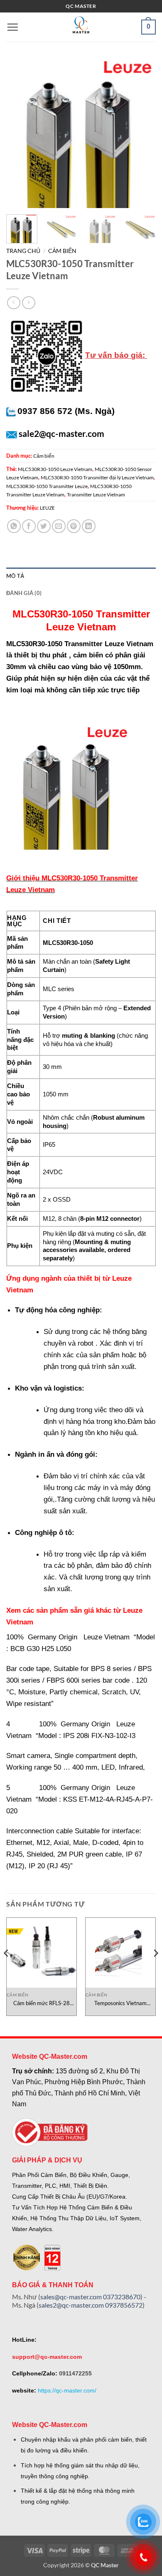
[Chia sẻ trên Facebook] (29, 526)
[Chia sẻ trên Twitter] (44, 526)
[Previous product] (28, 303)
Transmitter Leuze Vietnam (96, 495)
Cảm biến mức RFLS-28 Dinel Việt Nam (42, 2003)
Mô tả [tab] (15, 576)
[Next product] (13, 303)
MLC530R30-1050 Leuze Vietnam (55, 469)
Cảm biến (62, 251)
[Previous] (20, 133)
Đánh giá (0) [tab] (24, 593)
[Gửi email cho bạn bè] (59, 526)
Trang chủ (23, 251)
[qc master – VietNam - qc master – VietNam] (81, 27)
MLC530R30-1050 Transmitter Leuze (47, 486)
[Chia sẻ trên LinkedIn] (89, 526)
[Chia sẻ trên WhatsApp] (14, 526)
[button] (12, 27)
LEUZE (47, 508)
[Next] (142, 133)
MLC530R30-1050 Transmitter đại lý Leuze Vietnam (97, 477)
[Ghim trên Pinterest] (74, 526)
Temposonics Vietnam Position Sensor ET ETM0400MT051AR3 (121, 2003)
